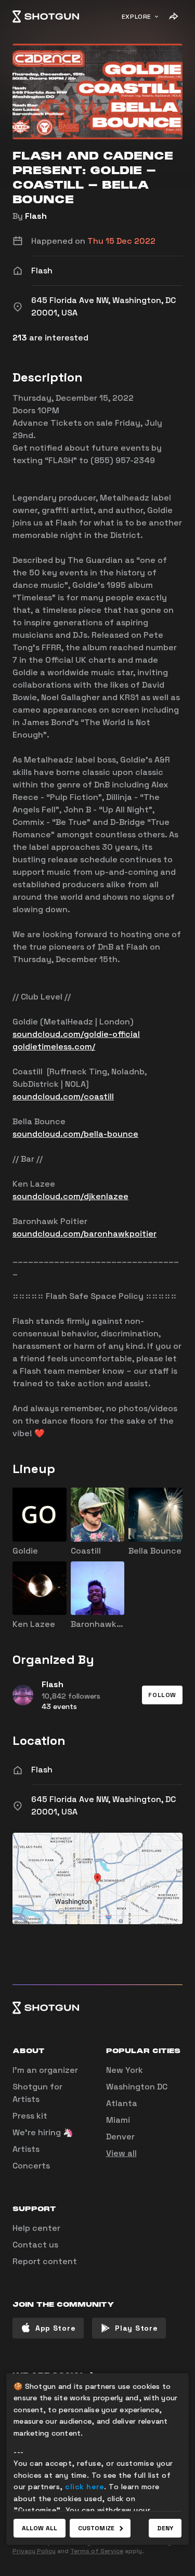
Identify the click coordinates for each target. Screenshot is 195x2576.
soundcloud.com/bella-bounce (75, 1134)
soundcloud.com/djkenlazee (70, 1196)
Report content (45, 2261)
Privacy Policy (34, 2551)
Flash (36, 216)
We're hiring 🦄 (43, 2132)
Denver (120, 2137)
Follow (162, 1695)
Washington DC (137, 2087)
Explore (136, 17)
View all (121, 2153)
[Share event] (173, 17)
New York (125, 2070)
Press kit (30, 2116)
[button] (162, 1695)
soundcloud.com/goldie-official (76, 1034)
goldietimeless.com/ (54, 1047)
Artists (26, 2149)
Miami (118, 2120)
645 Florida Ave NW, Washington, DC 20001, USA (103, 1805)
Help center (36, 2228)
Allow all (40, 2528)
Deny (165, 2528)
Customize (96, 2528)
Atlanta (122, 2103)
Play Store (136, 2328)
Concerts (31, 2166)
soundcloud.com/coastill (63, 1096)
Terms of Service (97, 2551)
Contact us (35, 2245)
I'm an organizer (45, 2070)
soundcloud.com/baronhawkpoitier (84, 1234)
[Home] (46, 17)
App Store (55, 2328)
